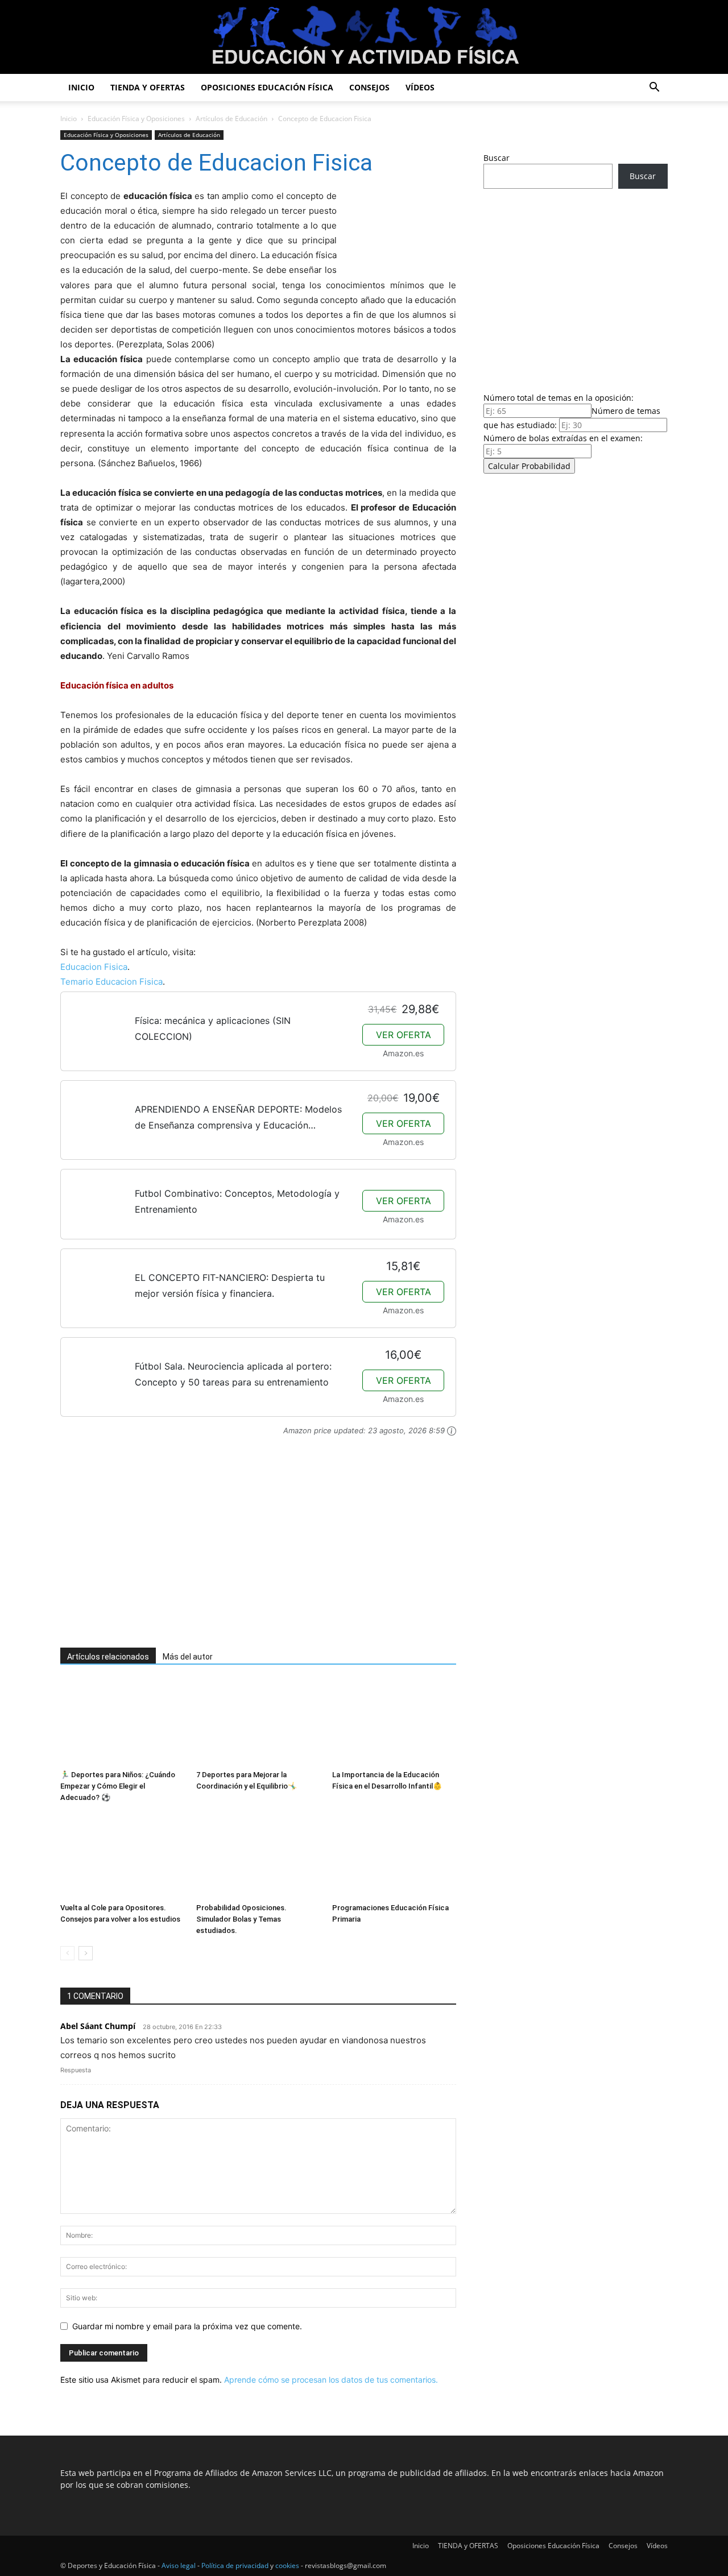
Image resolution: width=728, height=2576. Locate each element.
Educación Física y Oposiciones (136, 119)
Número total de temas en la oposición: (559, 398)
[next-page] (86, 1953)
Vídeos (420, 87)
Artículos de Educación (231, 119)
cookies (287, 2565)
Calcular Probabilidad (529, 466)
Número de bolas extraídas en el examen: (563, 438)
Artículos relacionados (108, 1657)
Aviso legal (179, 2565)
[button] (654, 88)
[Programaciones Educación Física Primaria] (394, 1856)
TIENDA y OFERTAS (148, 87)
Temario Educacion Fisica (111, 982)
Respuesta (76, 2070)
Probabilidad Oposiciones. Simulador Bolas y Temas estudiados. (241, 1919)
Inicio (81, 87)
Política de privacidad (235, 2565)
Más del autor (188, 1657)
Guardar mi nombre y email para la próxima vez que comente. (187, 2326)
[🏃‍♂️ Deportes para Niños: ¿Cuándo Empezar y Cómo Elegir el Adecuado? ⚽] (122, 1723)
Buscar (497, 158)
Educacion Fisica (94, 967)
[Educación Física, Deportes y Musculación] (364, 38)
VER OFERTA (404, 1035)
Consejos (369, 87)
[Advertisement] (242, 1548)
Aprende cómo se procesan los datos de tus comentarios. (331, 2380)
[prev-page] (67, 1953)
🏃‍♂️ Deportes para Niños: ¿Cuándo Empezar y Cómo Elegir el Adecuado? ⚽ (118, 1786)
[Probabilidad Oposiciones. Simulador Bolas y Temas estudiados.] (258, 1856)
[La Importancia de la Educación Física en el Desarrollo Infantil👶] (394, 1723)
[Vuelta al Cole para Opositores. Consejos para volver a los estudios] (122, 1856)
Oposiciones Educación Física (267, 87)
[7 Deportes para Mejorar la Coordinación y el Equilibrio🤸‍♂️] (258, 1723)
